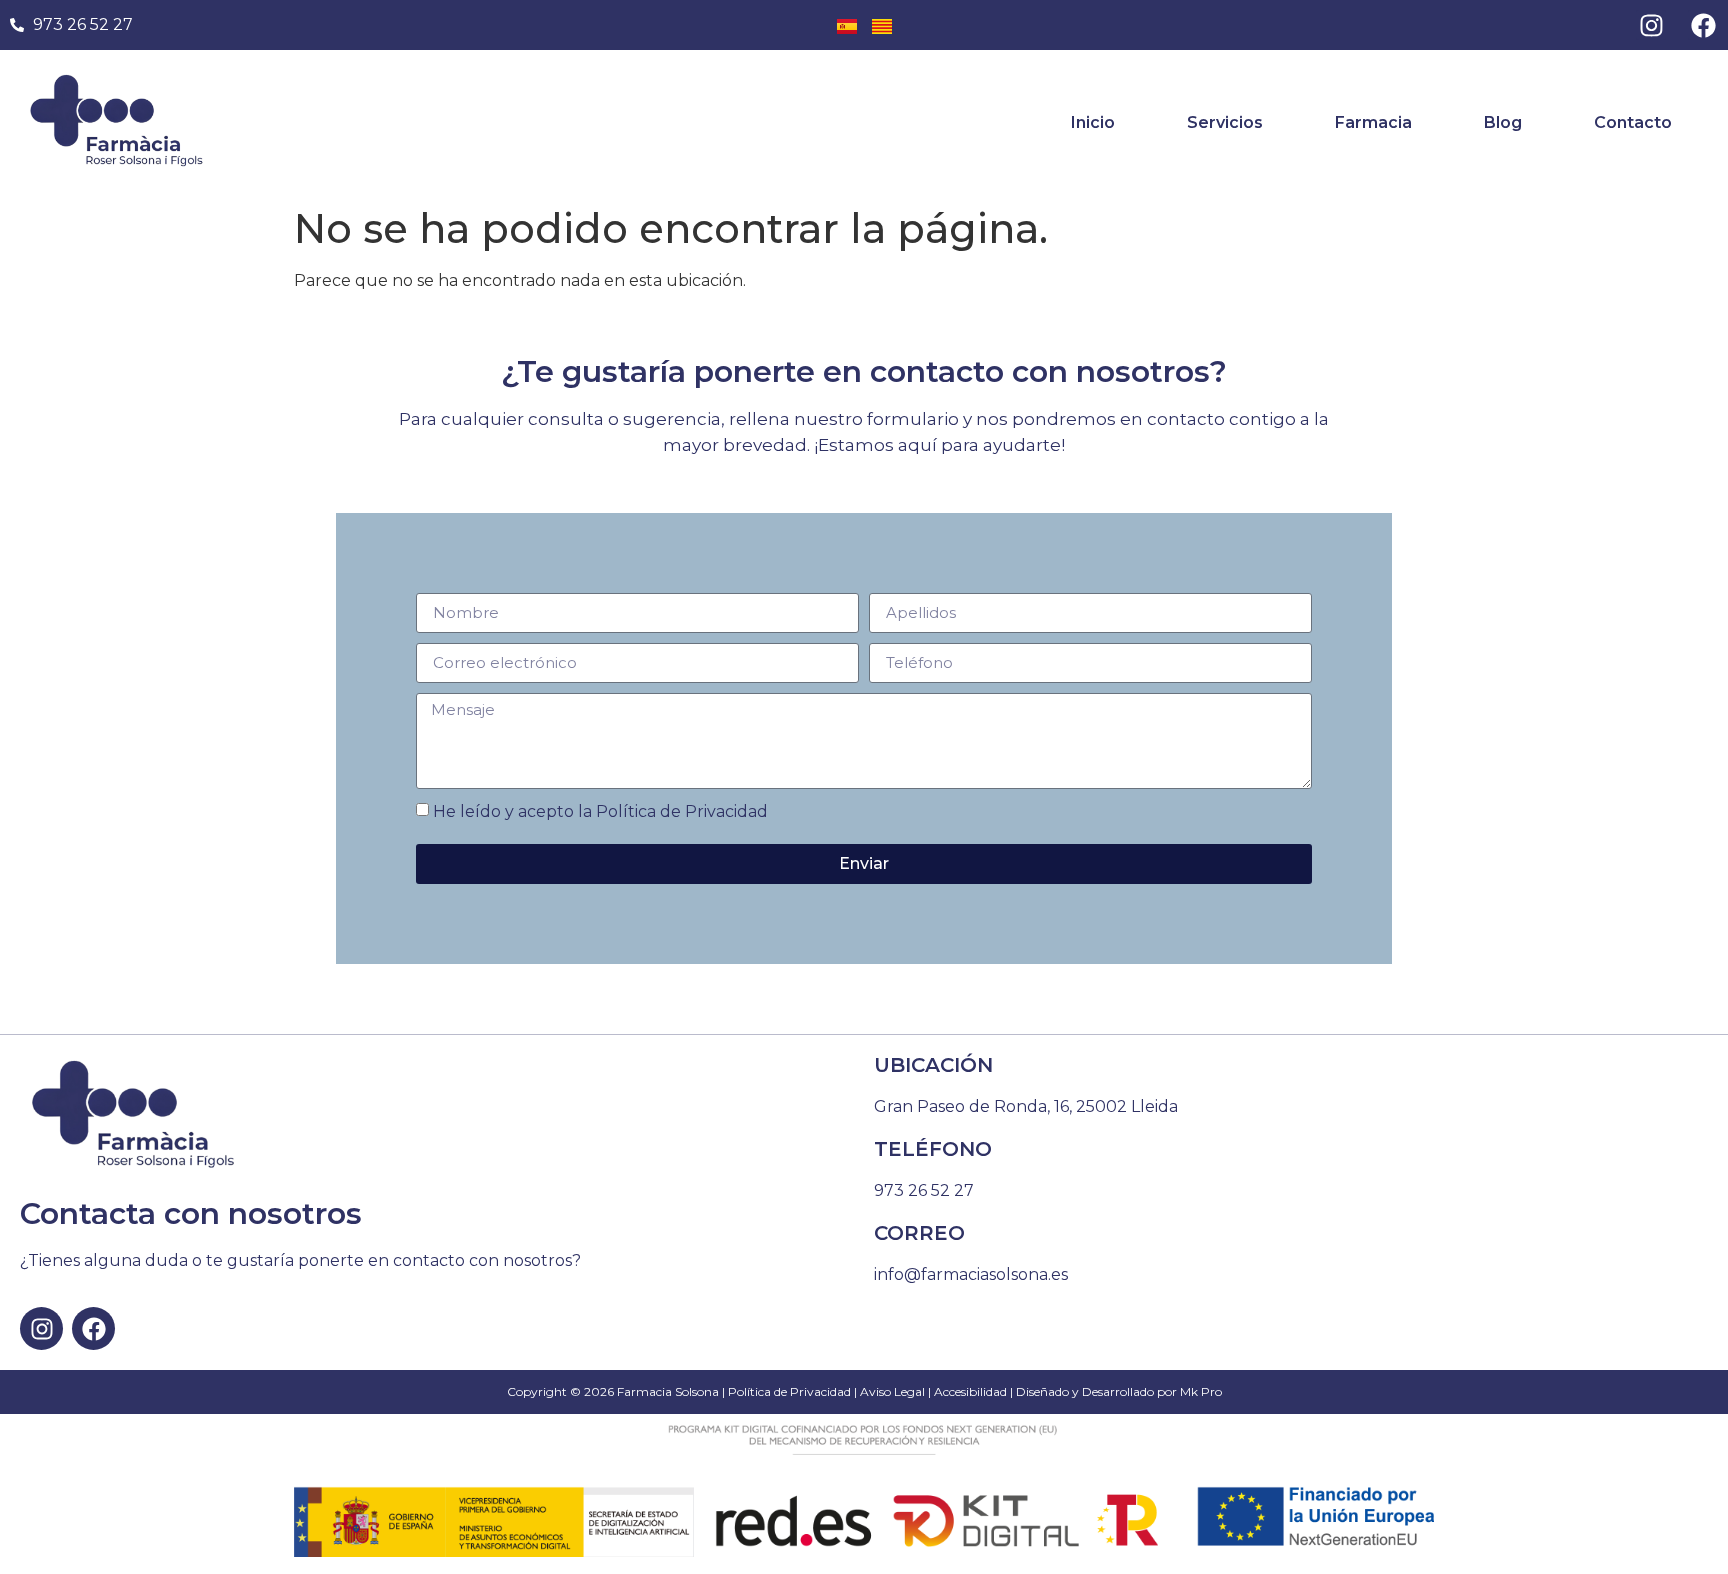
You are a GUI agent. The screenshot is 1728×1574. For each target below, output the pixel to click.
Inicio (1093, 122)
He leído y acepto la (600, 811)
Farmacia (1373, 122)
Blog (1503, 122)
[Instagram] (1651, 25)
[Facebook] (1703, 25)
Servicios (1225, 122)
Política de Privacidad (682, 811)
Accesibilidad (970, 1391)
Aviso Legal (892, 1391)
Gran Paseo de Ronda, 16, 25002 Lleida (1026, 1106)
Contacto (1633, 122)
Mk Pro (1201, 1391)
